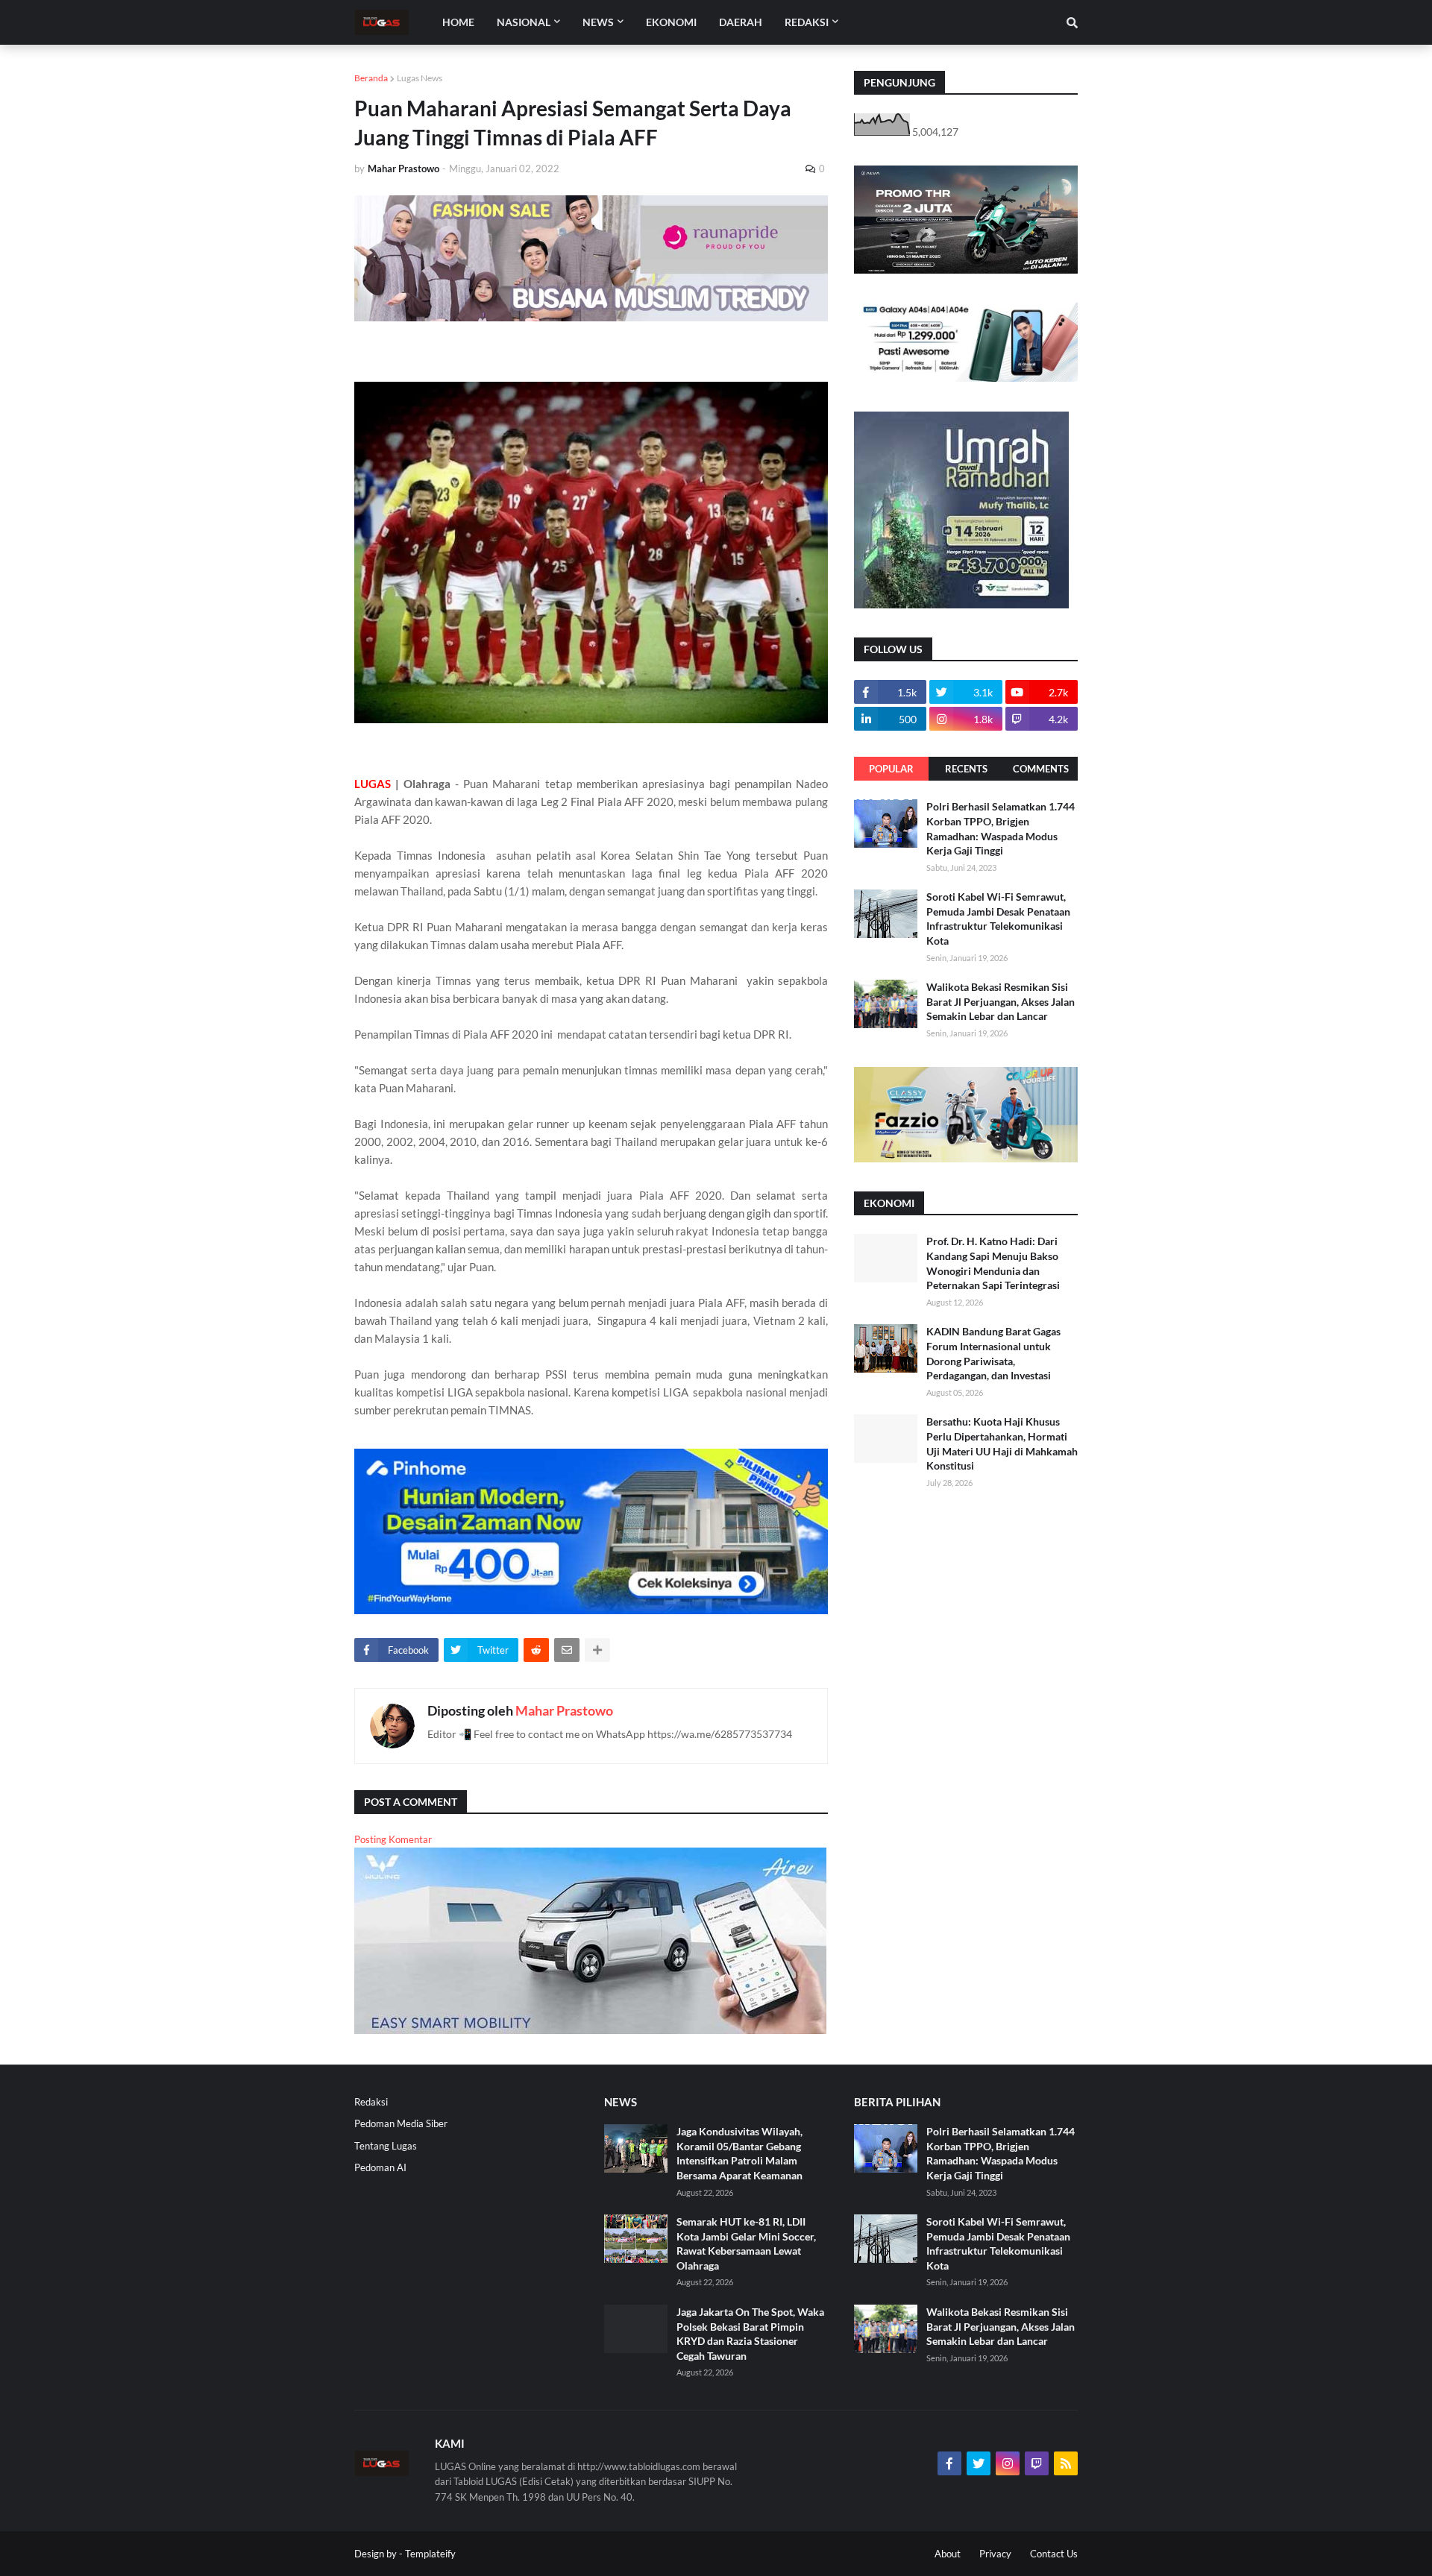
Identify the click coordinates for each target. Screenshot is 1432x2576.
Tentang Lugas (386, 2146)
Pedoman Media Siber (401, 2123)
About (948, 2554)
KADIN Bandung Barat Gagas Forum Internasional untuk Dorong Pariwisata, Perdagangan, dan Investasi (993, 1353)
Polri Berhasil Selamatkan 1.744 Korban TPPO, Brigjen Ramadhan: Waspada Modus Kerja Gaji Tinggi (1001, 828)
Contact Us (1054, 2554)
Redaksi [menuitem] (807, 22)
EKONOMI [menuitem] (671, 22)
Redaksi (371, 2102)
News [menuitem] (598, 22)
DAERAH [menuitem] (741, 22)
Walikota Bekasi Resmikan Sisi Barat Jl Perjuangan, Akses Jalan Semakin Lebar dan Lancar (1001, 1001)
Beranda (371, 78)
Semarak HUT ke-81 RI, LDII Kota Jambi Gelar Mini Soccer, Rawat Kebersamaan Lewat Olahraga (746, 2243)
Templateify (430, 2554)
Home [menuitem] (458, 22)
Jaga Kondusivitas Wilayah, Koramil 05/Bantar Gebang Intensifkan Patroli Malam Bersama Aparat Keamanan (739, 2153)
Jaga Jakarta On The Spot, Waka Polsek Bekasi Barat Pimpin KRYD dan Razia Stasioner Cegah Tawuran (750, 2334)
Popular (891, 769)
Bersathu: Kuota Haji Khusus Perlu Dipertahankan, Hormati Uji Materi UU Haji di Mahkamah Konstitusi (1002, 1443)
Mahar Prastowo (564, 1710)
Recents (966, 769)
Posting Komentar (393, 1839)
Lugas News (420, 78)
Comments (1041, 769)
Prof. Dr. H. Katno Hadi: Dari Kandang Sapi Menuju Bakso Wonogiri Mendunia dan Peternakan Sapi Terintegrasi (993, 1263)
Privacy (995, 2554)
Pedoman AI (380, 2167)
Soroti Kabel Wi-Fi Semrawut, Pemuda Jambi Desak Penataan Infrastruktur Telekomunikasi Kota (998, 919)
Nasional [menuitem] (524, 22)
